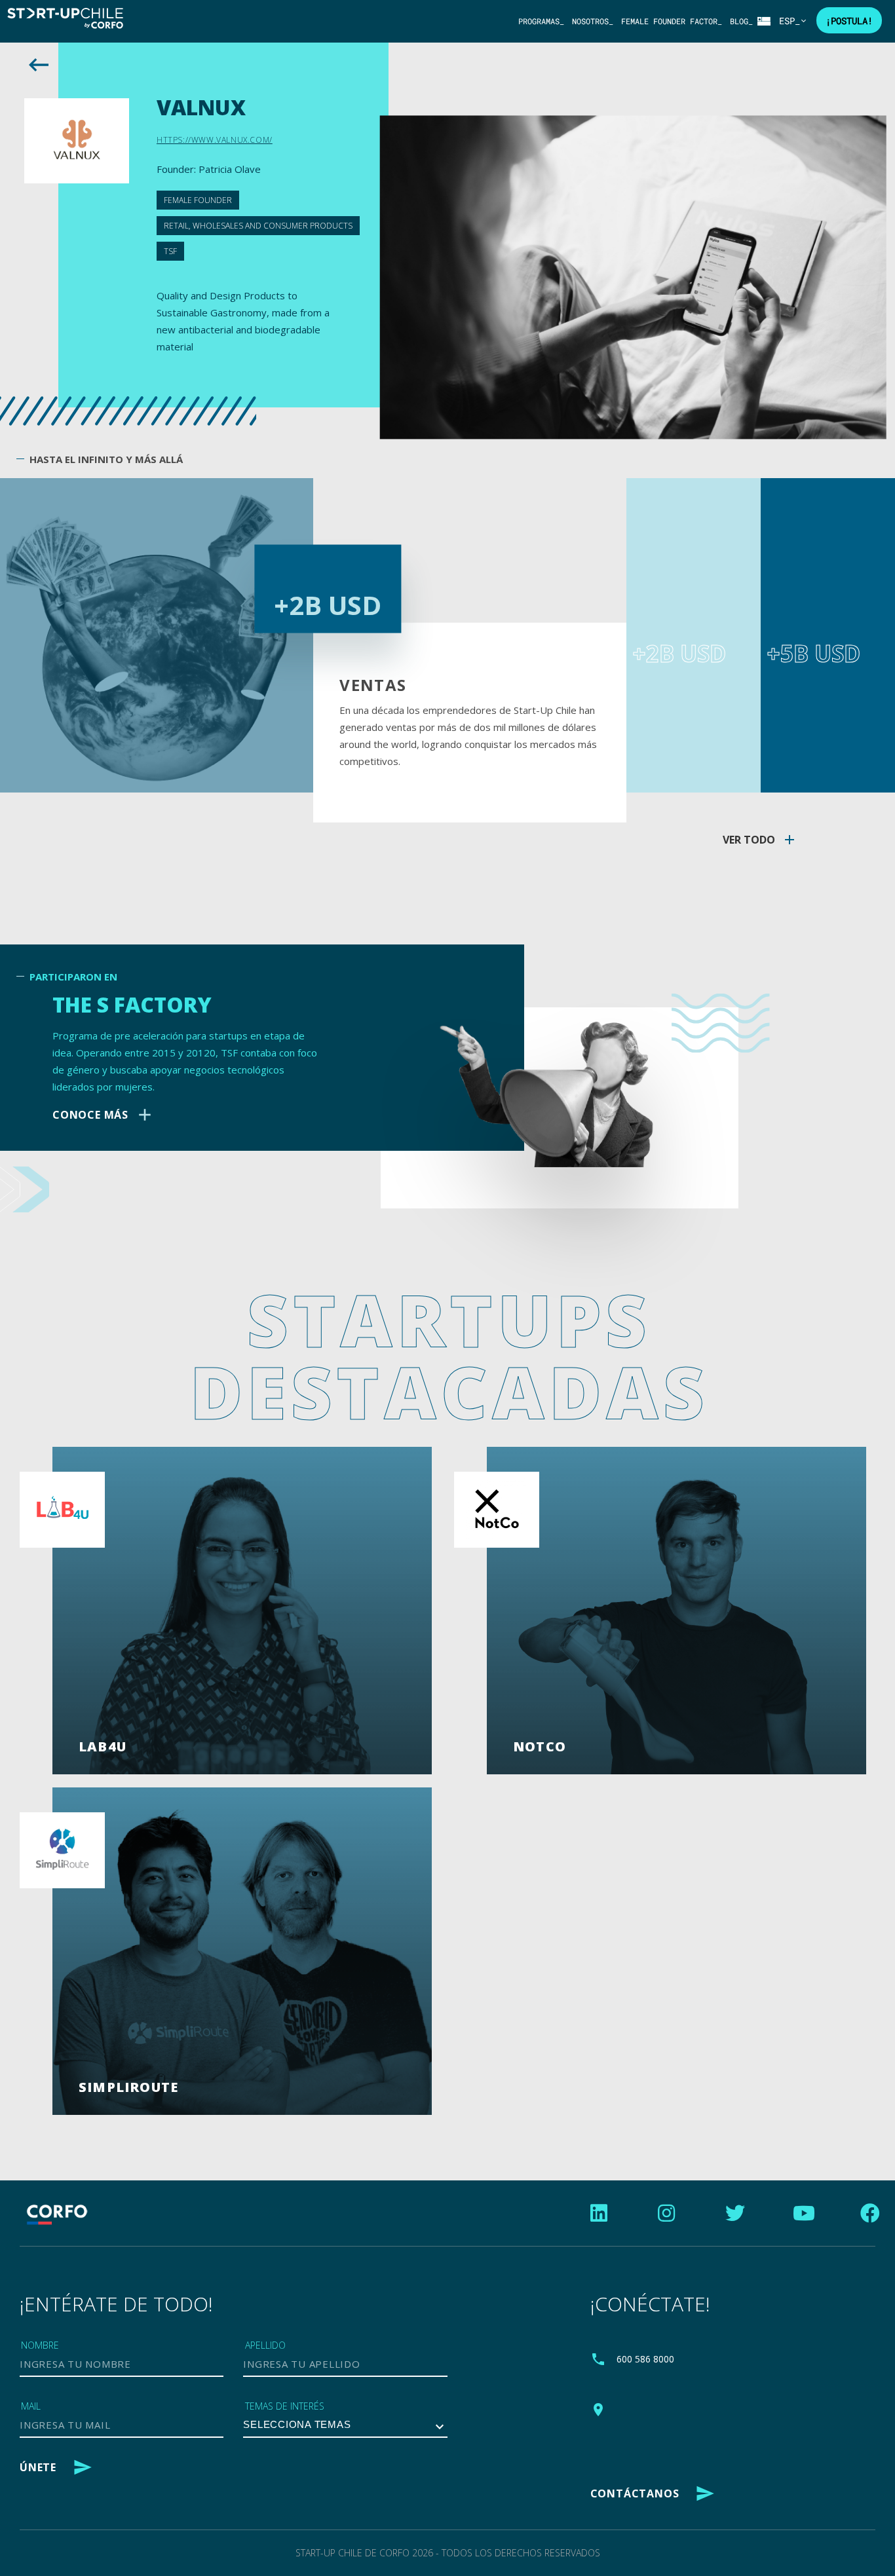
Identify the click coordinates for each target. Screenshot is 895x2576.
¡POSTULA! (849, 21)
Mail (31, 2406)
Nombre (40, 2345)
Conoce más (104, 1115)
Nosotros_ (593, 21)
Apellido (265, 2345)
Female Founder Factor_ (672, 21)
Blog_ (741, 21)
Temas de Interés (285, 2406)
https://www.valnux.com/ (215, 140)
